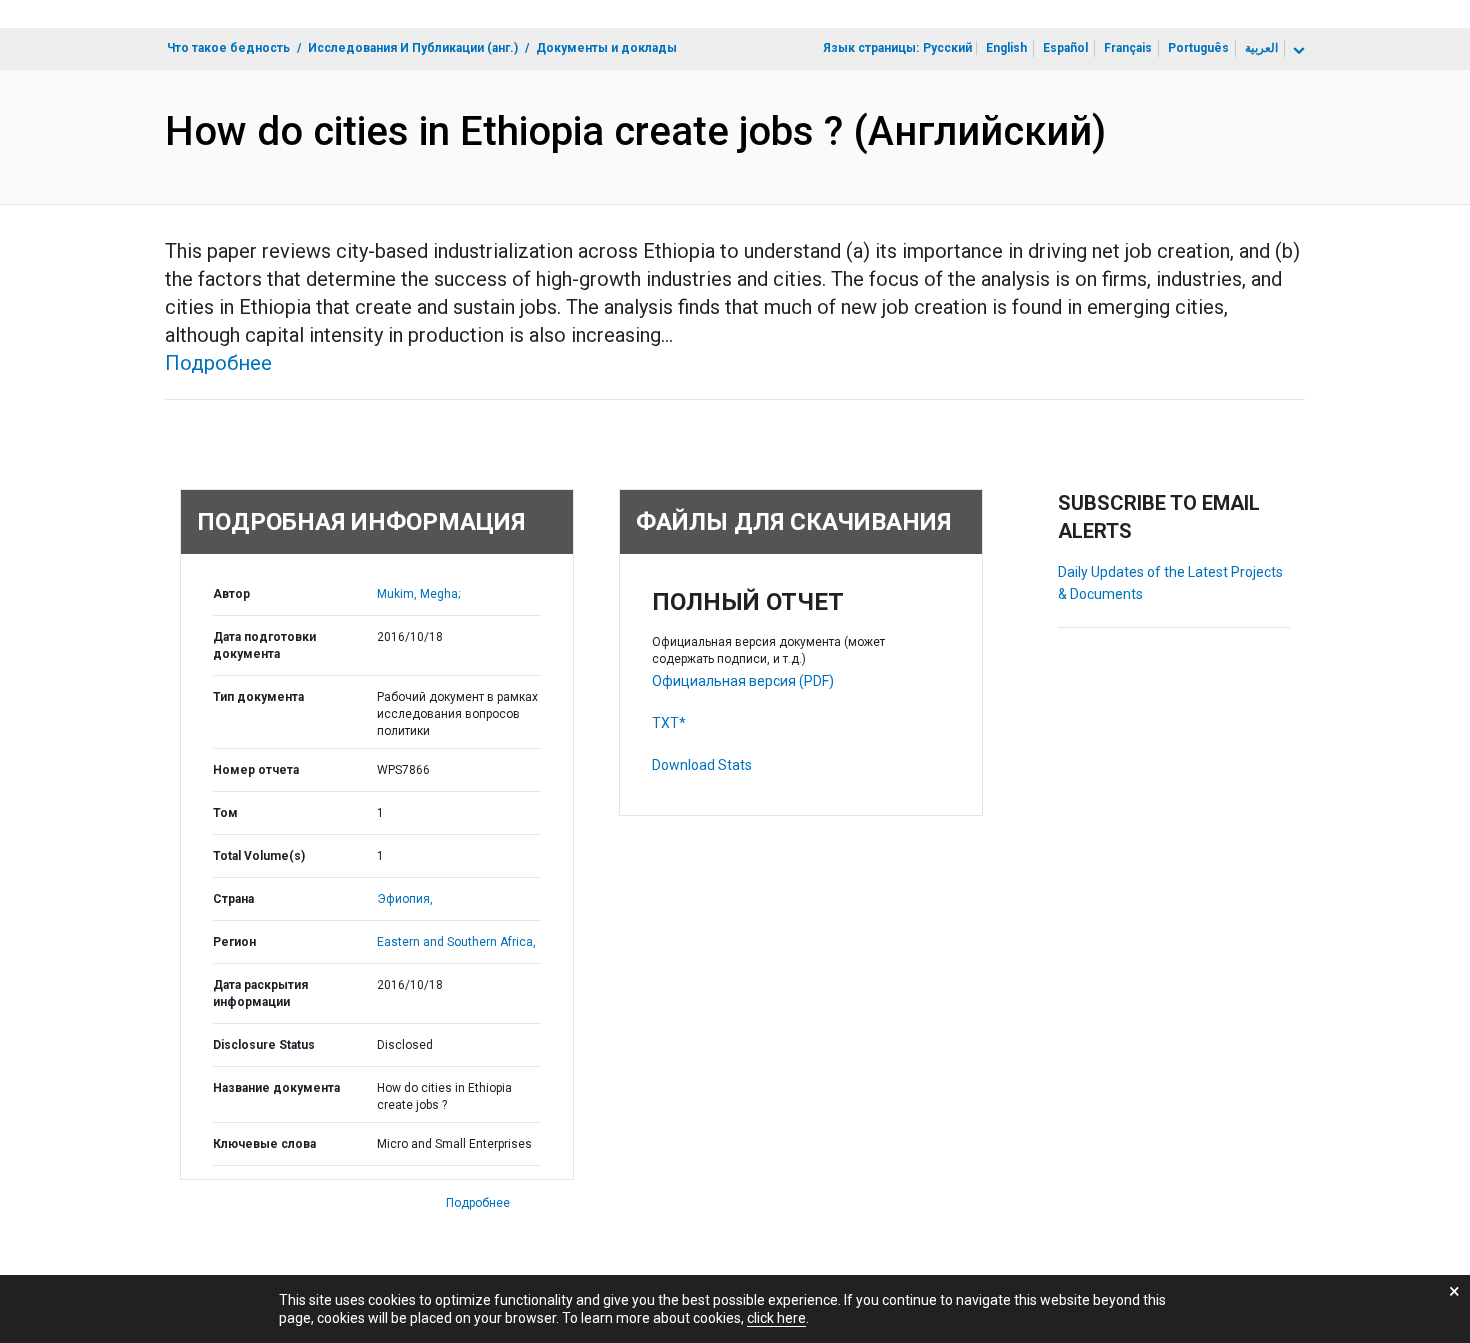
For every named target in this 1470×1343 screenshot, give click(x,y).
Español (1065, 48)
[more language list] (1297, 51)
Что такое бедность (228, 48)
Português (1198, 48)
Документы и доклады (606, 48)
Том (225, 813)
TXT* (669, 723)
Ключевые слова (264, 1144)
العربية (1261, 48)
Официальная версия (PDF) (743, 681)
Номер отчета (256, 770)
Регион (234, 942)
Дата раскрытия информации (260, 993)
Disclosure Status (264, 1045)
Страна (233, 899)
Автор (231, 594)
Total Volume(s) (259, 856)
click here (776, 1318)
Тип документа (258, 697)
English (1006, 48)
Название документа (276, 1088)
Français (1128, 48)
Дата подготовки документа (264, 645)
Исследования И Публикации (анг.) (413, 48)
